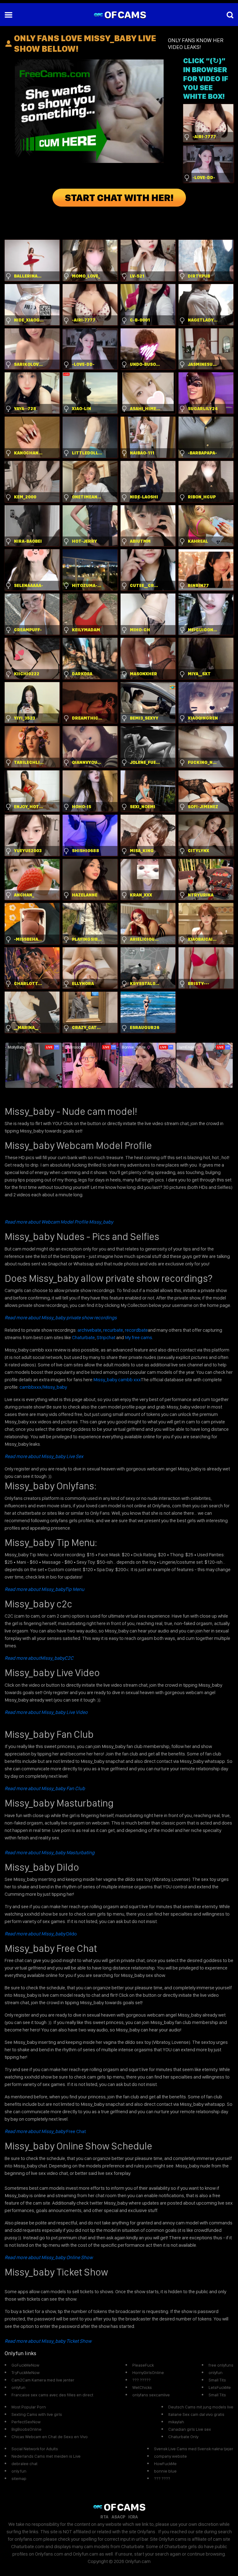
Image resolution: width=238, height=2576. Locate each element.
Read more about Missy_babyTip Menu (44, 1589)
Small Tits (217, 2380)
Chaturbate (83, 1337)
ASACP (118, 2517)
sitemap (19, 2478)
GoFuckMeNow (25, 2365)
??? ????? (141, 2380)
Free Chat (45, 2131)
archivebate (89, 1330)
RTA (104, 2517)
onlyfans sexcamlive (151, 2395)
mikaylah (176, 2422)
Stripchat (106, 1337)
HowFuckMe (165, 2464)
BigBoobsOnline (26, 2429)
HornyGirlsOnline (148, 2372)
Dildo (41, 1934)
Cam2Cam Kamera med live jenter (43, 2380)
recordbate (136, 1330)
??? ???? (162, 2478)
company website (170, 2456)
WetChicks (142, 2387)
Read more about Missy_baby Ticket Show (48, 2341)
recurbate (113, 1330)
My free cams (139, 1337)
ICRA (133, 2517)
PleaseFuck (143, 2365)
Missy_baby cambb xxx (117, 1380)
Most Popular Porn (29, 2407)
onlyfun (18, 2387)
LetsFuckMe (220, 2387)
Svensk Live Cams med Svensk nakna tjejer (194, 2449)
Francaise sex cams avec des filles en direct (52, 2395)
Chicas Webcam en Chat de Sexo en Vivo (50, 2437)
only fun (19, 2471)
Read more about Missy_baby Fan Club (45, 1788)
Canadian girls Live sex (190, 2429)
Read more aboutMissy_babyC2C (39, 1658)
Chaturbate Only (183, 2437)
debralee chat (24, 2464)
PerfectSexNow (26, 2422)
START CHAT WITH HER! (119, 198)
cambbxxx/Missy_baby (43, 1387)
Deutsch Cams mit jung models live (201, 2407)
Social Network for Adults (35, 2449)
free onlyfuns (221, 2365)
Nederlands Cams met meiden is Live (46, 2456)
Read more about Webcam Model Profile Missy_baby (59, 1222)
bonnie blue (165, 2471)
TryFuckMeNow (26, 2372)
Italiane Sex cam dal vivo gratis (196, 2414)
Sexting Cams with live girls (37, 2414)
